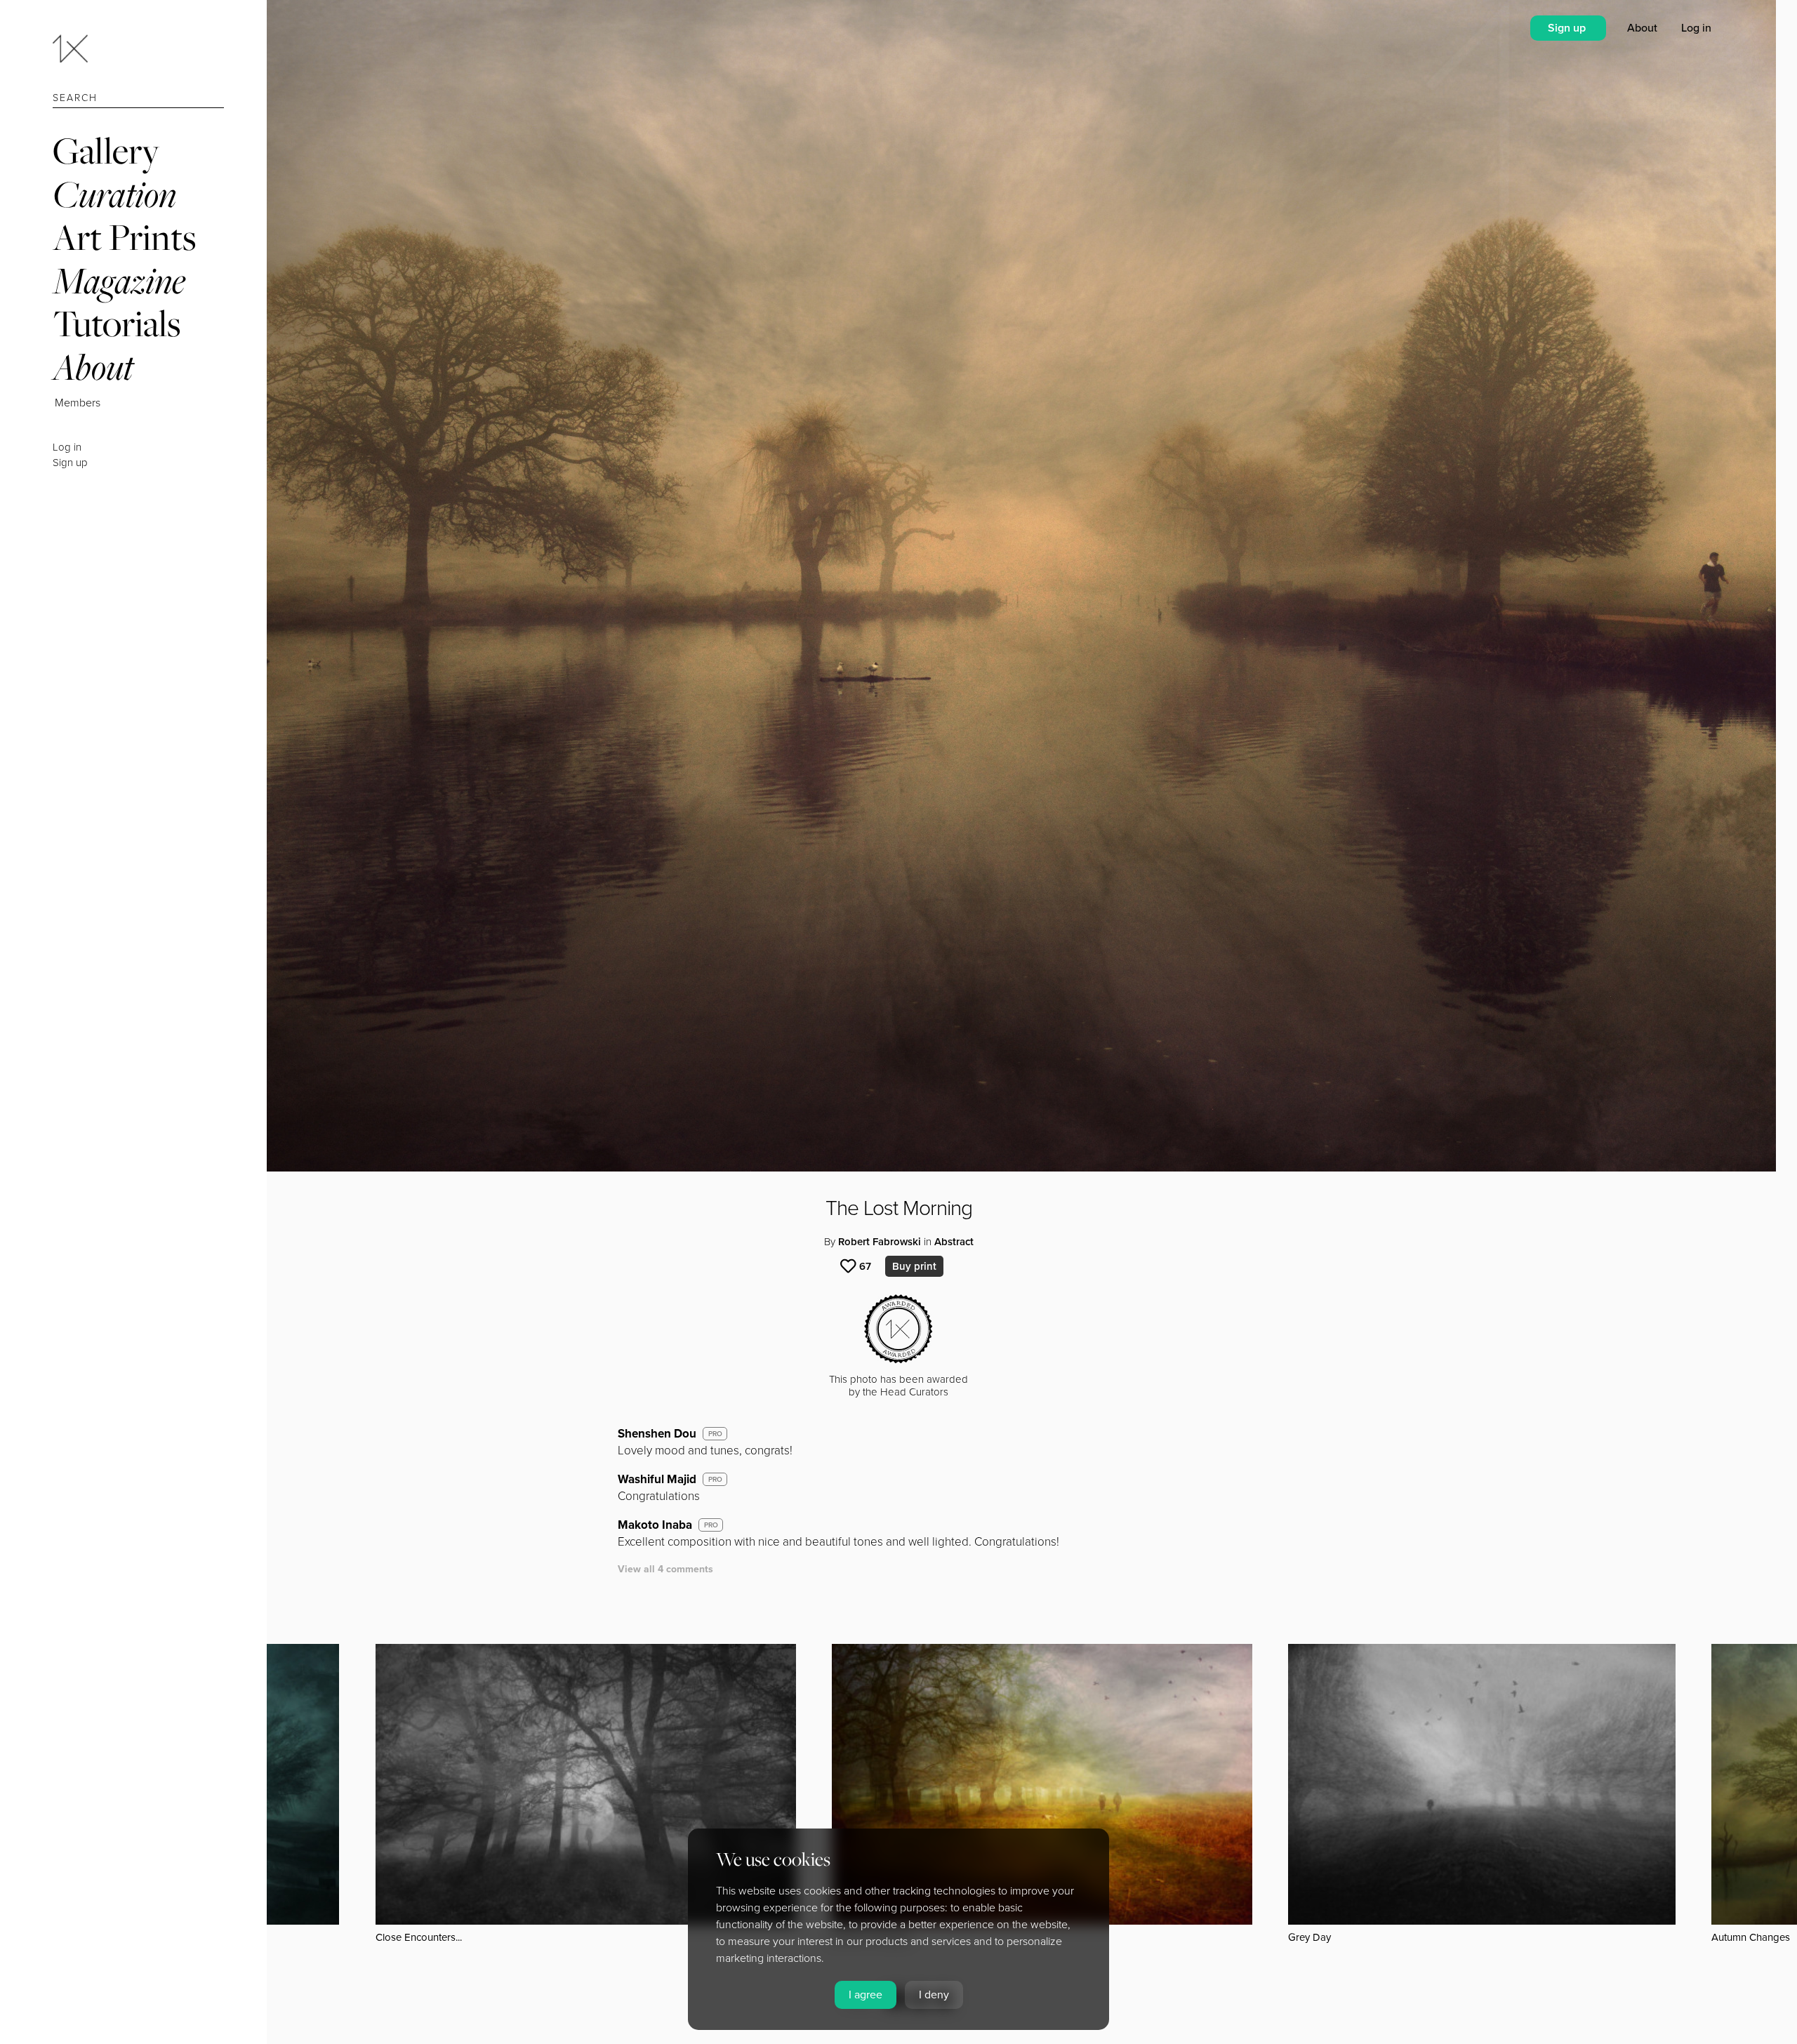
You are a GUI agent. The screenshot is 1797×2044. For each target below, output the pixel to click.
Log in (67, 447)
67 (865, 1266)
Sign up (70, 463)
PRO (715, 1434)
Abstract (954, 1242)
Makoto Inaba (655, 1525)
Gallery (106, 151)
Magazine (119, 280)
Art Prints (124, 237)
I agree (866, 1995)
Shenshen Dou (657, 1434)
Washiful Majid (657, 1479)
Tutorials (117, 323)
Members (78, 403)
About (93, 367)
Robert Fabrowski (880, 1242)
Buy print (914, 1266)
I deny (934, 1995)
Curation (114, 194)
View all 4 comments (665, 1569)
